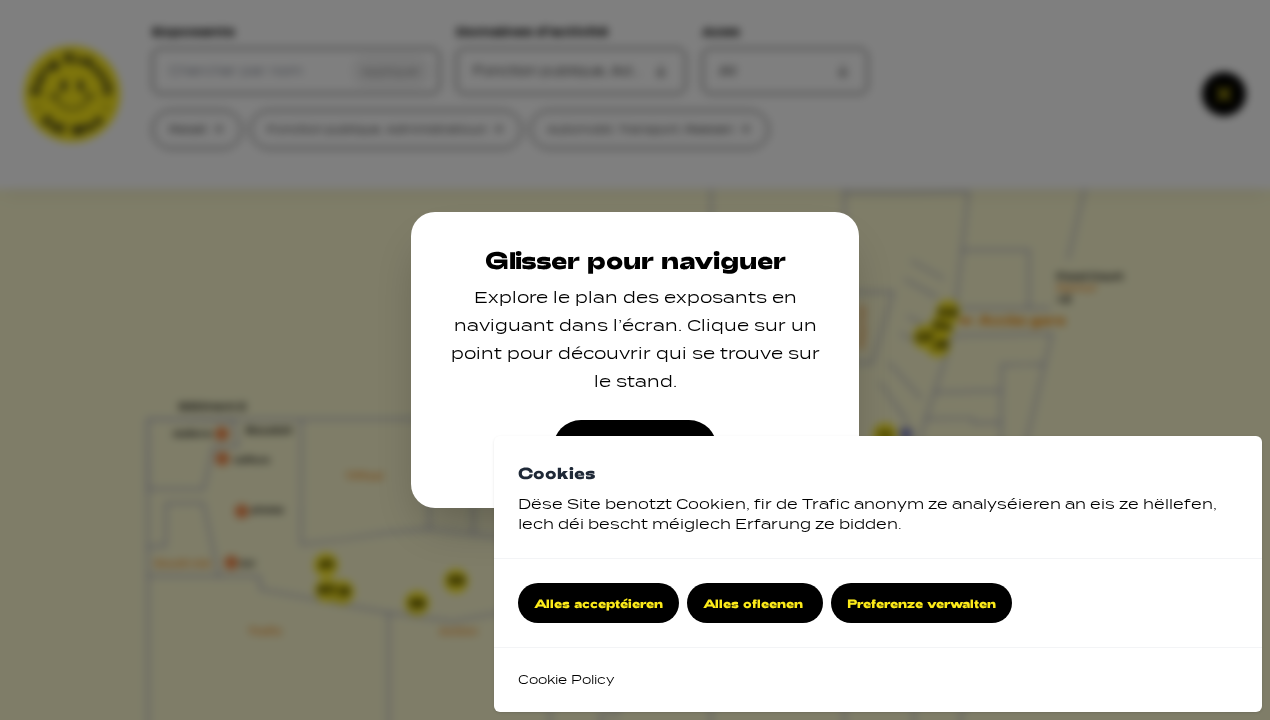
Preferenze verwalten (921, 603)
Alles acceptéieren (598, 603)
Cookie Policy (566, 679)
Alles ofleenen (755, 603)
